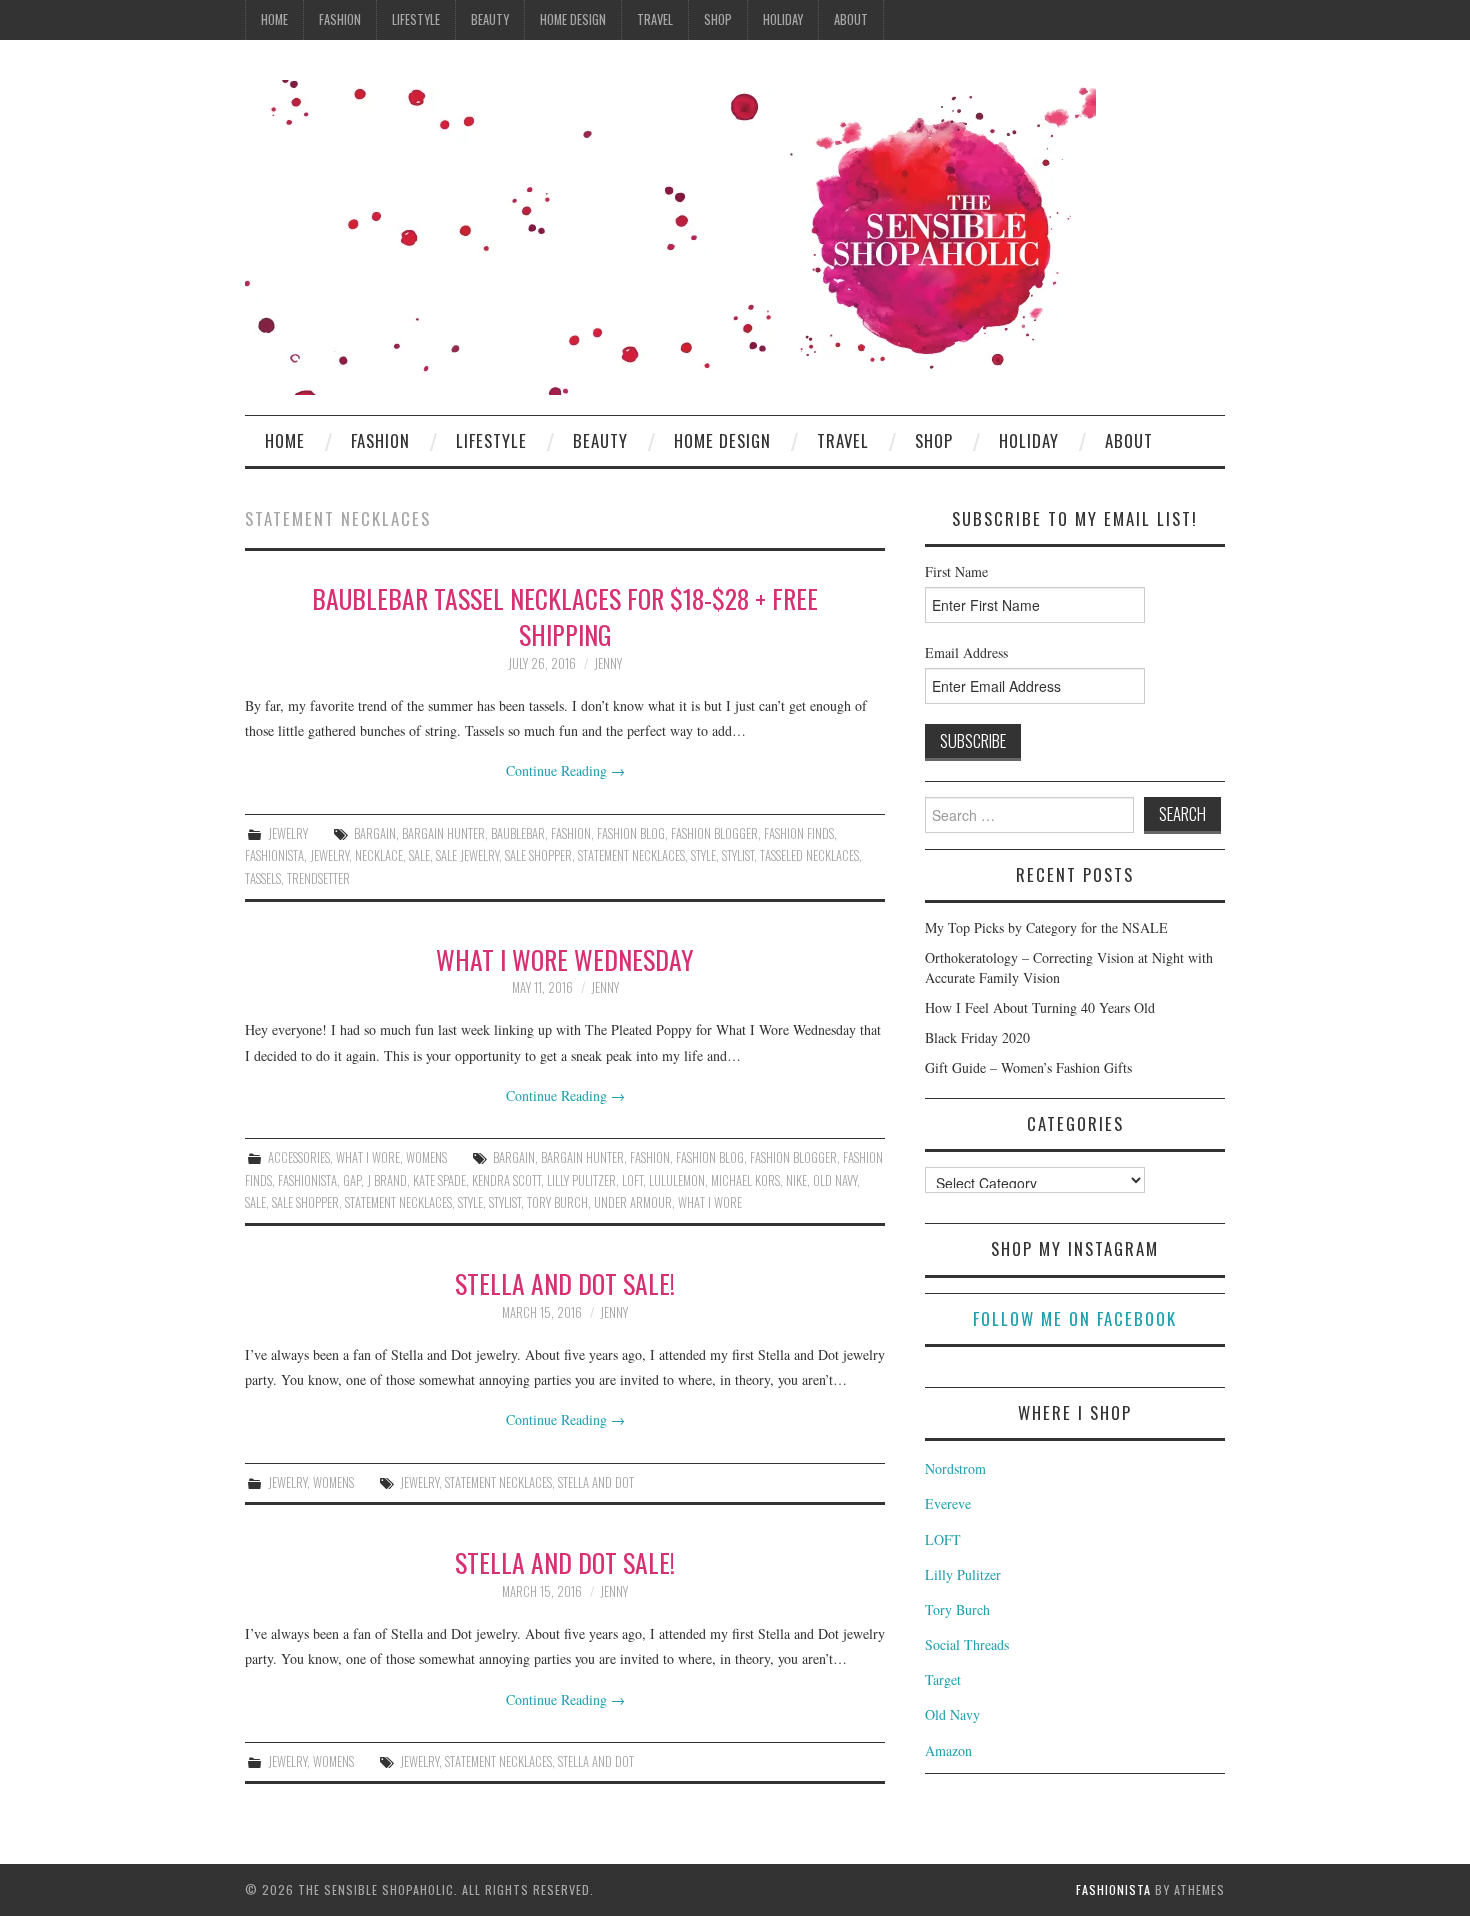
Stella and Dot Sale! (565, 1283)
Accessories (299, 1157)
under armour (633, 1202)
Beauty (490, 19)
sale (419, 855)
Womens (426, 1157)
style (703, 855)
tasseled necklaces (809, 855)
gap (352, 1180)
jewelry (329, 855)
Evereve (948, 1503)
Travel (655, 19)
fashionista (274, 855)
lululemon (677, 1180)
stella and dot (596, 1482)
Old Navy (952, 1714)
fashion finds (799, 833)
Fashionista (1113, 1889)
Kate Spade (439, 1180)
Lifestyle (416, 19)
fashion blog (631, 833)
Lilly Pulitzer (581, 1180)
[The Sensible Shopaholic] (670, 235)
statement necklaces (631, 855)
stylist (738, 855)
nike (796, 1180)
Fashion (340, 19)
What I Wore (368, 1157)
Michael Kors (745, 1180)
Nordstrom (955, 1468)
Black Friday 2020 (977, 1037)
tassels (263, 878)
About (851, 19)
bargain (375, 833)
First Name (956, 571)
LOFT (943, 1539)
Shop (718, 19)
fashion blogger (714, 833)
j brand (387, 1180)
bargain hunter (443, 833)
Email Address (966, 652)
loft (632, 1180)
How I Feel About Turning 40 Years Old (1040, 1007)
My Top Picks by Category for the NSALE (1046, 927)
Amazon (948, 1750)
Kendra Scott (506, 1180)
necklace (379, 855)
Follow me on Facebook (1075, 1318)
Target (943, 1679)
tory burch (557, 1202)
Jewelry (288, 833)
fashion (571, 833)
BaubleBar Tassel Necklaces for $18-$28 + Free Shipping (565, 616)
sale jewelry (467, 855)
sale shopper (538, 855)
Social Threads (967, 1644)
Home (274, 19)
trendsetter (318, 878)
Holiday (783, 19)
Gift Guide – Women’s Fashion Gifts (1028, 1067)
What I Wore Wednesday (565, 959)
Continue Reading (565, 770)
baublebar (518, 833)
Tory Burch (957, 1609)
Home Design (573, 19)
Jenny (608, 663)
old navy (835, 1180)
